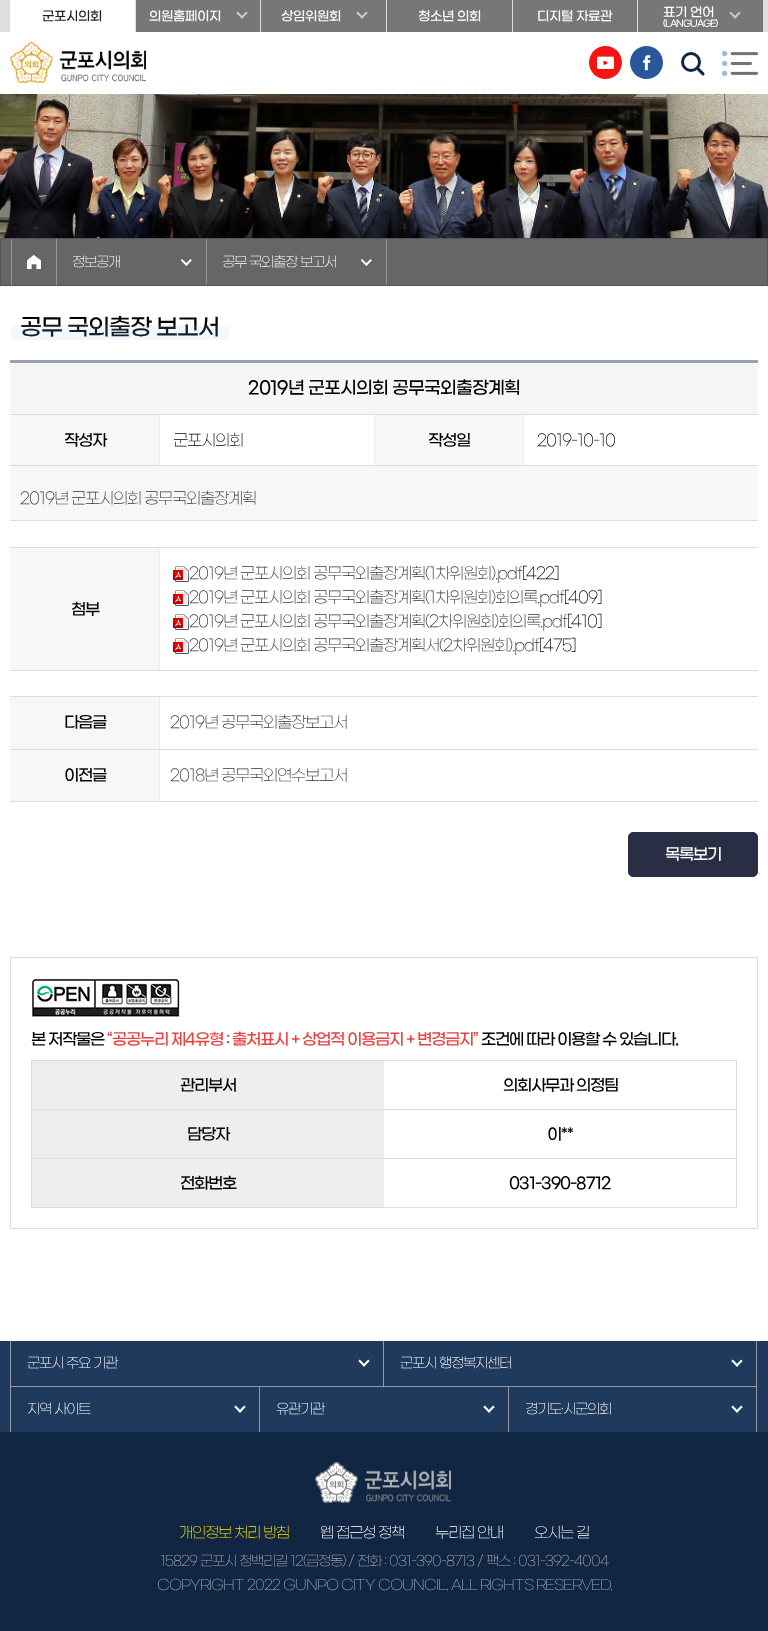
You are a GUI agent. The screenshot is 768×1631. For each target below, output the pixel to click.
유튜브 (605, 62)
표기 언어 (690, 17)
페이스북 (646, 62)
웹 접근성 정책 (362, 1532)
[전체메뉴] (740, 63)
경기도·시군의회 (568, 1409)
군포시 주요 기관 (72, 1363)
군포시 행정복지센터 (455, 1363)
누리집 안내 (469, 1532)
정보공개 (96, 262)
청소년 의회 (449, 16)
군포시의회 (72, 16)
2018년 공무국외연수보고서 (258, 775)
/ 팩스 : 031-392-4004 (542, 1561)
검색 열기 (693, 64)
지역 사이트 (58, 1409)
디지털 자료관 (574, 16)
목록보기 (693, 854)
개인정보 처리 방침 (234, 1532)
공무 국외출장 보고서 (279, 262)
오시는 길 (561, 1532)
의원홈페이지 (185, 16)
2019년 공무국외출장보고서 (258, 722)
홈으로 (34, 262)
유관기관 (300, 1409)
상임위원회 (311, 16)
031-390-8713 (431, 1561)
